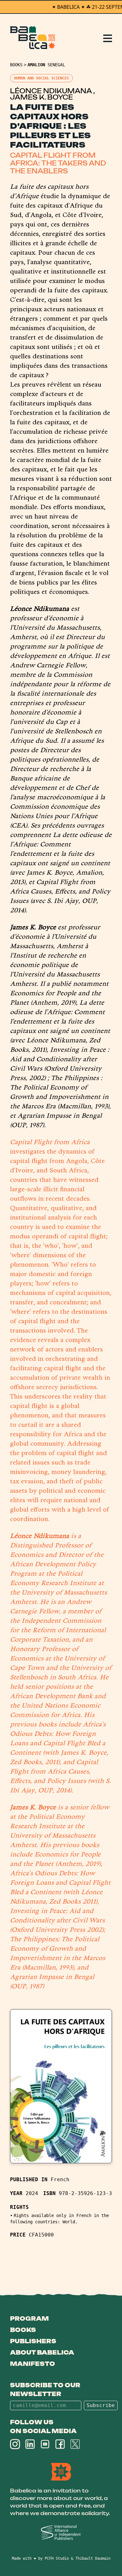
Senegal (56, 65)
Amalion (36, 65)
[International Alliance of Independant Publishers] (61, 2533)
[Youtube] (45, 2444)
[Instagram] (15, 2444)
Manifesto (33, 2364)
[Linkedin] (30, 2444)
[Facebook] (60, 2444)
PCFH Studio (57, 2558)
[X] (75, 2444)
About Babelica (42, 2352)
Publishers (33, 2341)
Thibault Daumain (93, 2558)
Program (29, 2318)
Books (16, 65)
